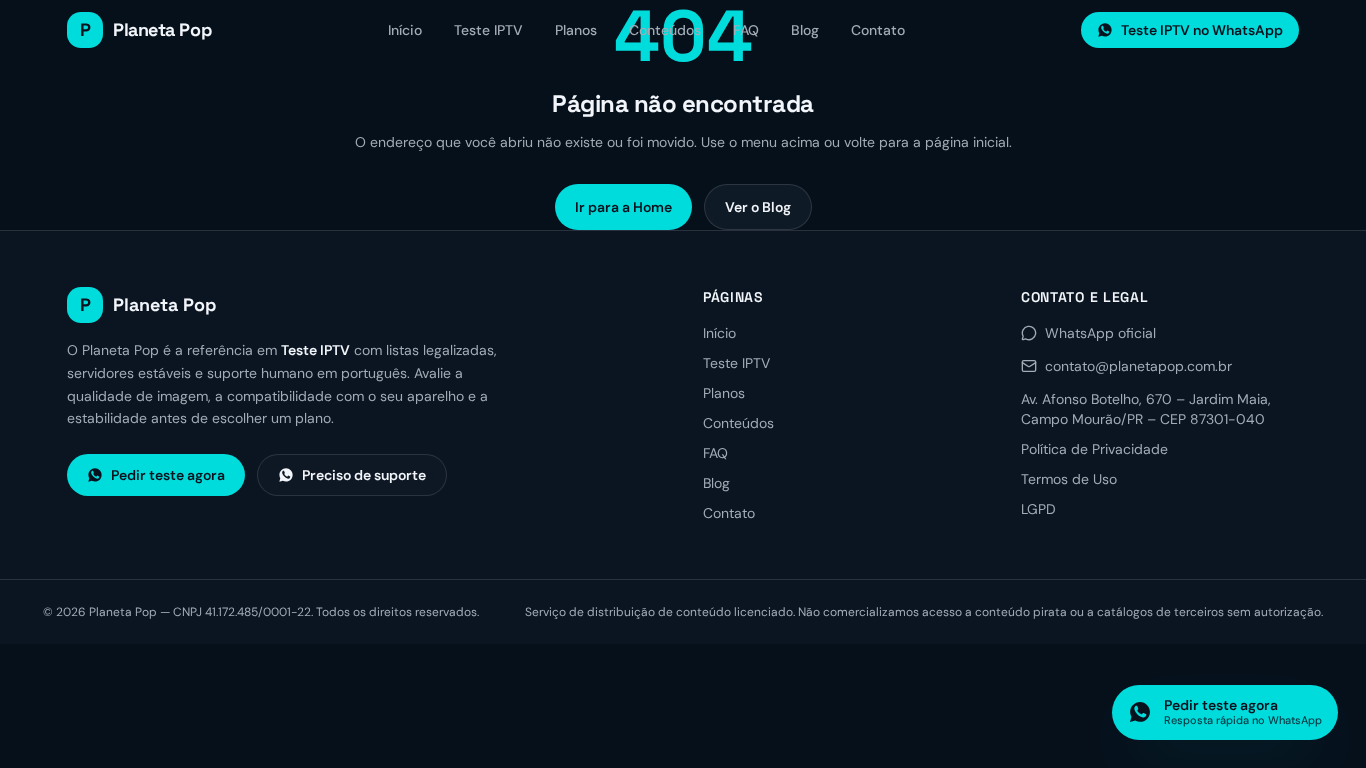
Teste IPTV (488, 30)
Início (405, 30)
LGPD (1038, 509)
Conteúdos (665, 30)
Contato (878, 30)
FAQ (746, 30)
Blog (805, 30)
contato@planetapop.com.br (1138, 366)
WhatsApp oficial (1100, 333)
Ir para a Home (623, 207)
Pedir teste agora (168, 475)
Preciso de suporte (364, 475)
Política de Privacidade (1094, 449)
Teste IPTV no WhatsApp (1202, 30)
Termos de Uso (1069, 479)
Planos (576, 30)
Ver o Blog (758, 207)
